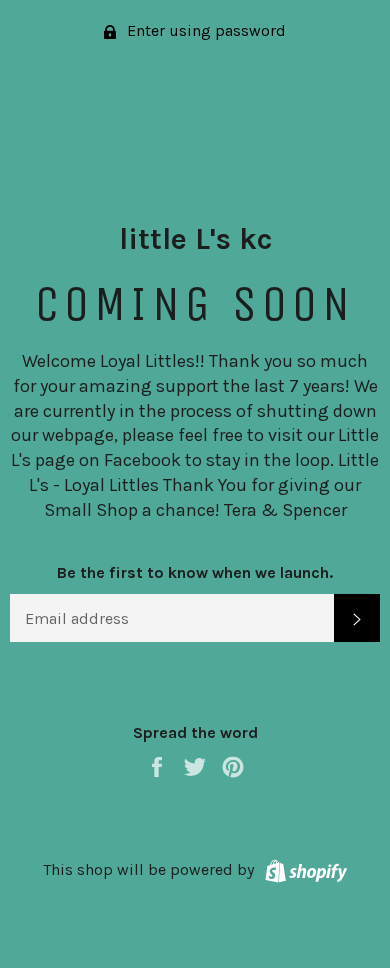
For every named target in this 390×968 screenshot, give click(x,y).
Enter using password (204, 30)
